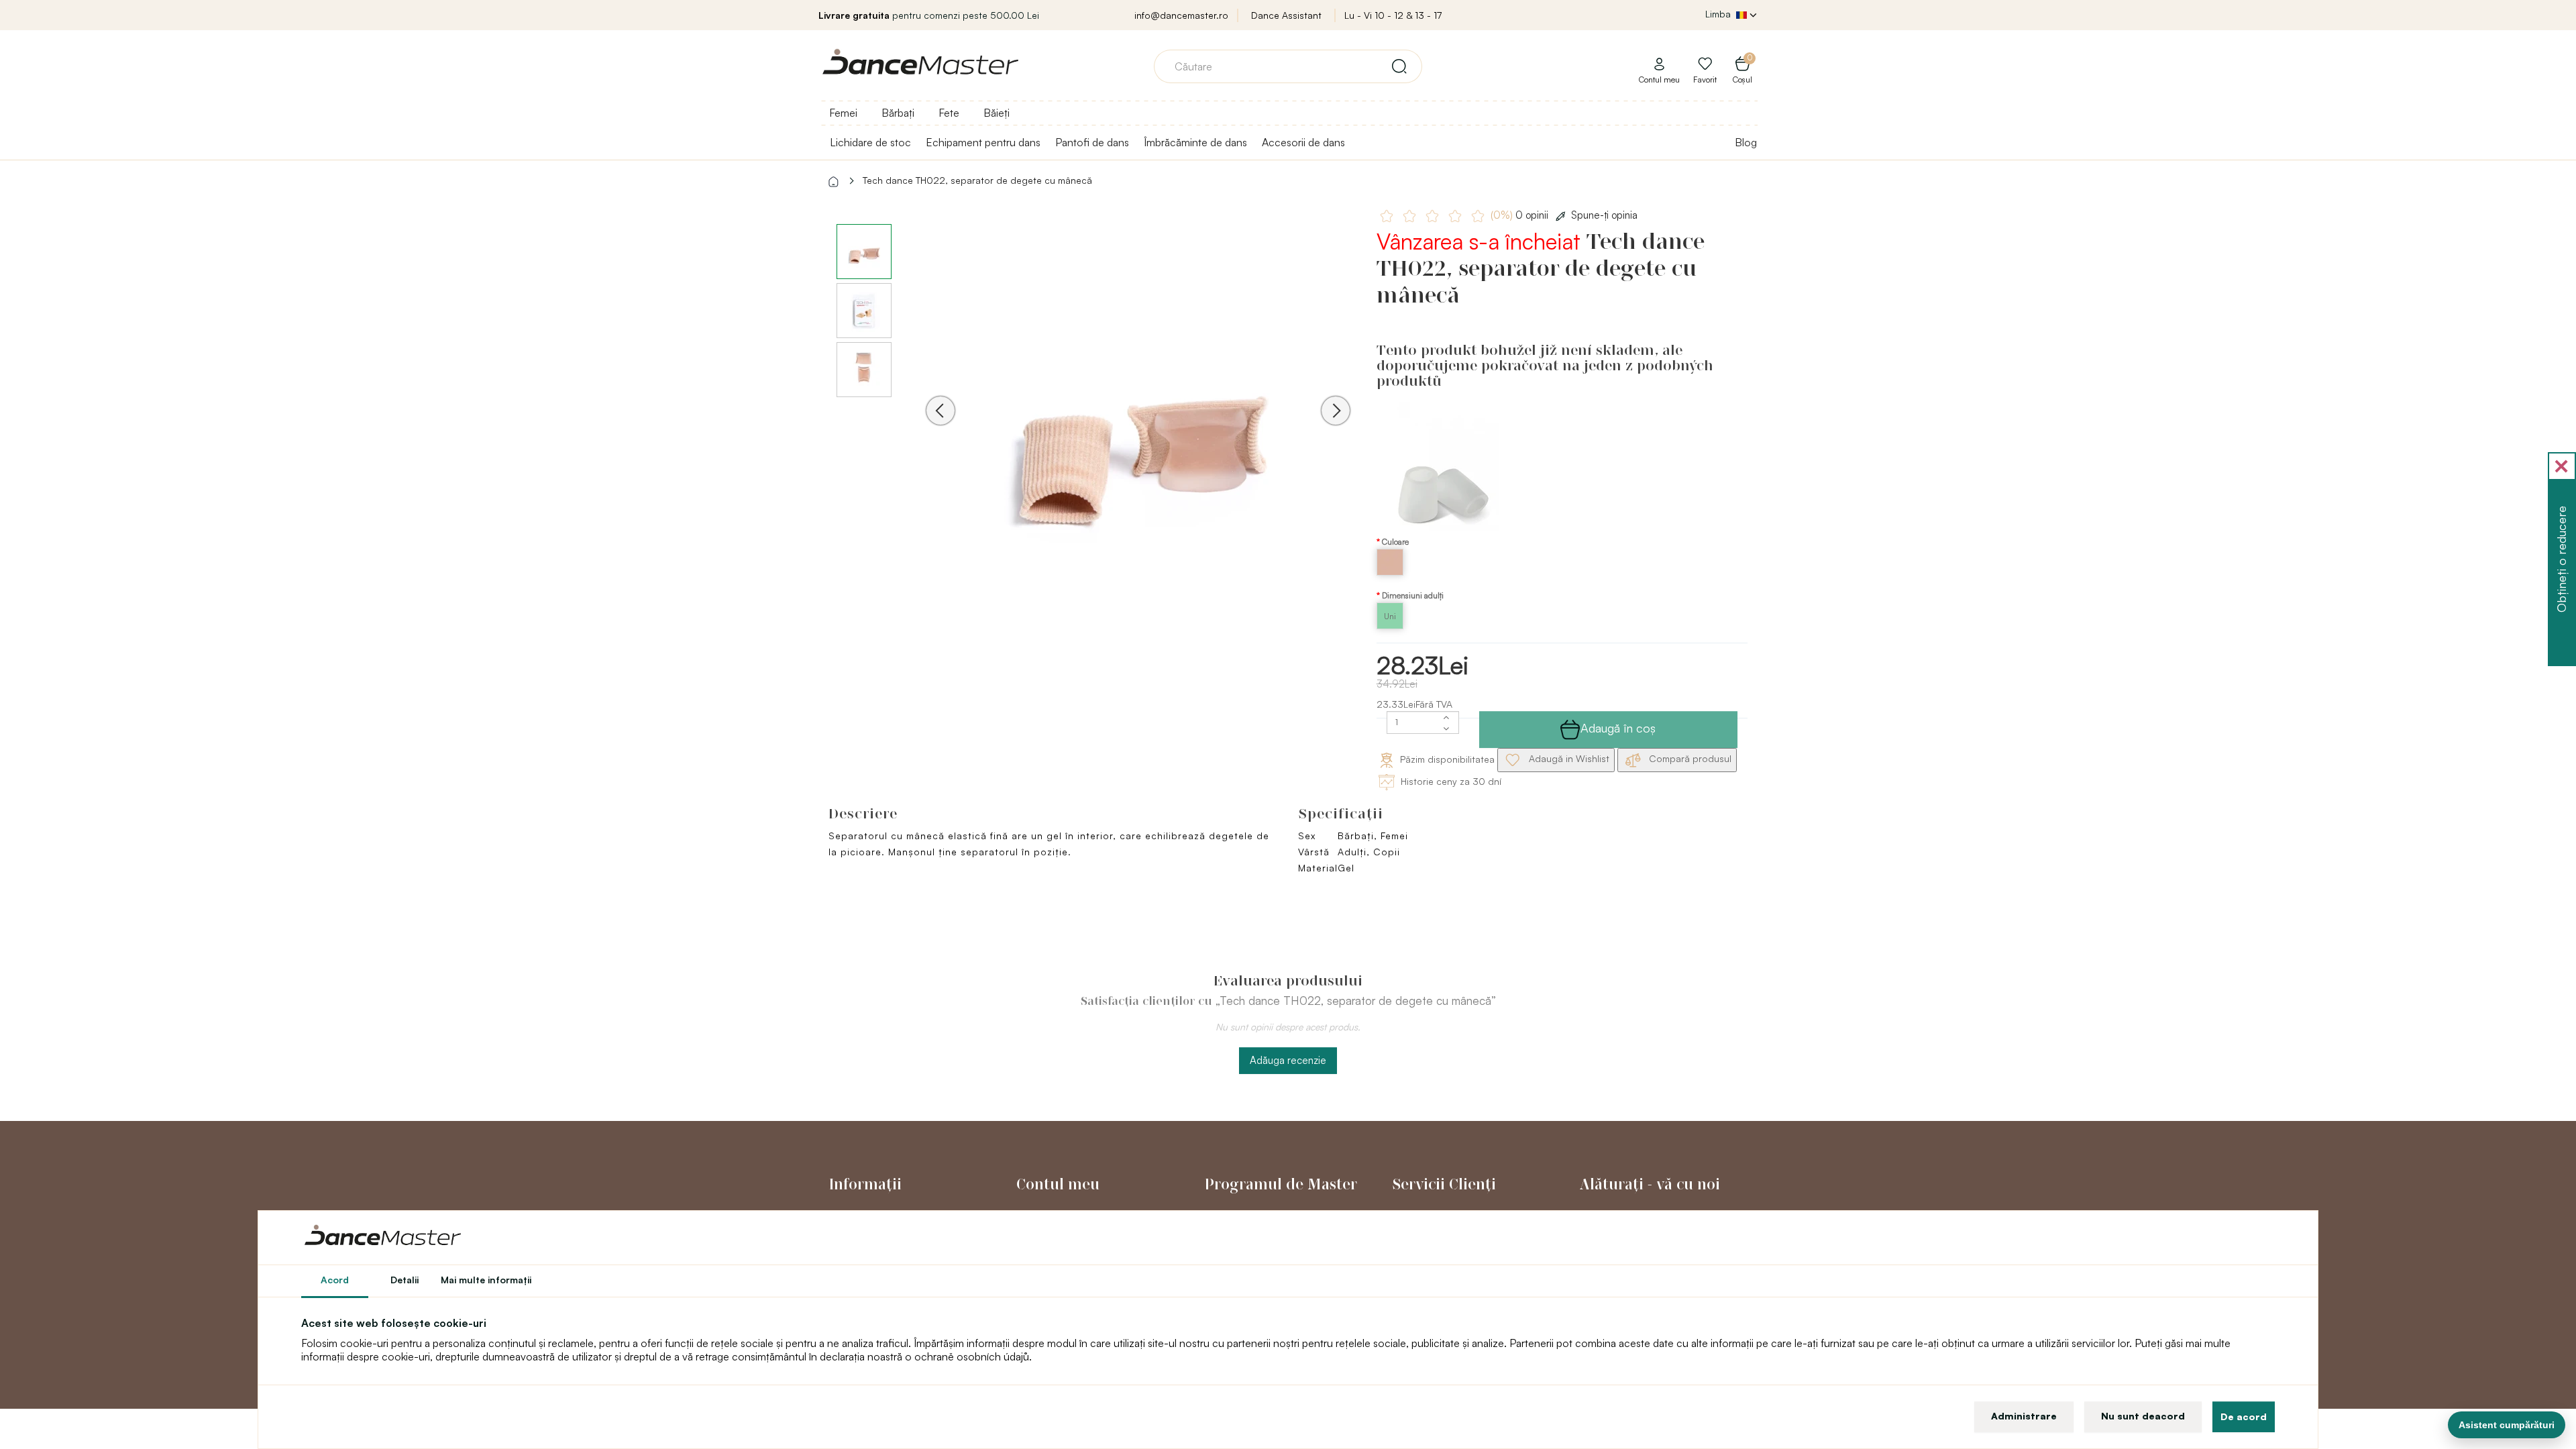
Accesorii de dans (1303, 142)
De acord (2244, 1416)
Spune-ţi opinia (1604, 215)
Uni (1390, 616)
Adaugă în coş (1618, 728)
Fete (949, 113)
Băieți (997, 113)
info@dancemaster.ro (1181, 15)
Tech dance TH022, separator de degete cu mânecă (977, 180)
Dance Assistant (1286, 15)
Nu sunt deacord (2143, 1416)
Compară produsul (1689, 759)
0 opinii (1521, 215)
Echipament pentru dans (983, 142)
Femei (843, 113)
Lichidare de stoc (870, 142)
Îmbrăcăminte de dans (1195, 142)
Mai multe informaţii (486, 1280)
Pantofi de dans (1092, 142)
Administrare (2024, 1416)
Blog (1746, 142)
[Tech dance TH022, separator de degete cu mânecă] (1138, 429)
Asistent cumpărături (2507, 1425)
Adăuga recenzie (1288, 1060)
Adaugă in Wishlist (1568, 759)
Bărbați (898, 113)
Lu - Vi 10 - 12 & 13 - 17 (1393, 15)
